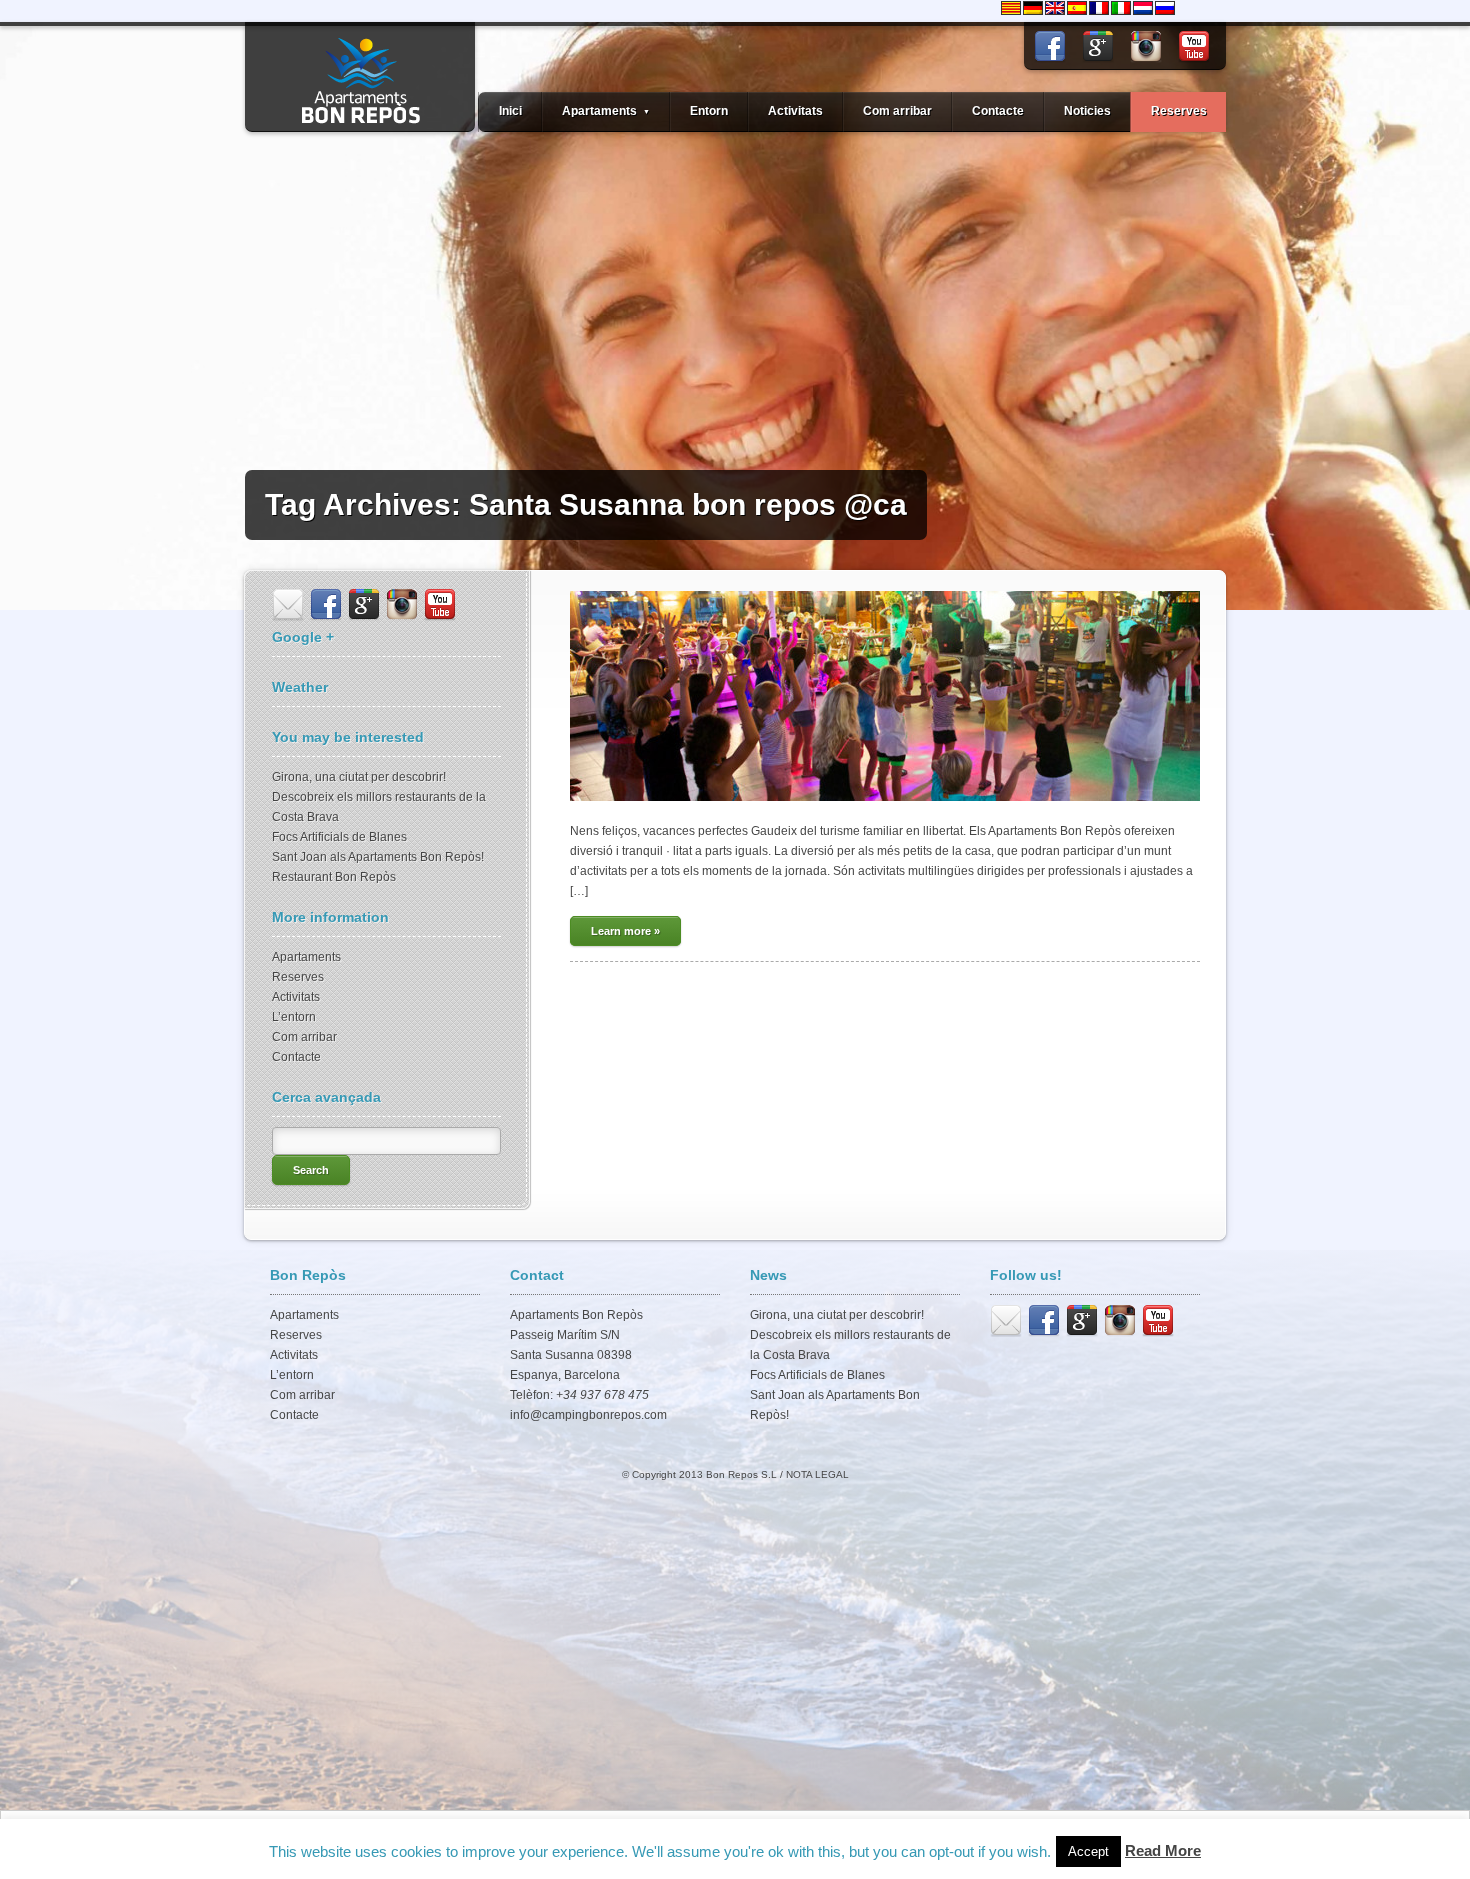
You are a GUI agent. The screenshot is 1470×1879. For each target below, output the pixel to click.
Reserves (1179, 111)
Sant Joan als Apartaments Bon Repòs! (378, 857)
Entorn (709, 111)
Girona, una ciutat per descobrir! (359, 777)
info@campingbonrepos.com (588, 1415)
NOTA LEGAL (817, 1474)
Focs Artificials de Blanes (339, 837)
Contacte (998, 111)
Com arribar (897, 111)
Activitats (795, 111)
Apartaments (306, 957)
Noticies (1087, 111)
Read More (1163, 1850)
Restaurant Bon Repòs (334, 877)
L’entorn (294, 1017)
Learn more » (625, 931)
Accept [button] (1088, 1851)
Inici (510, 111)
